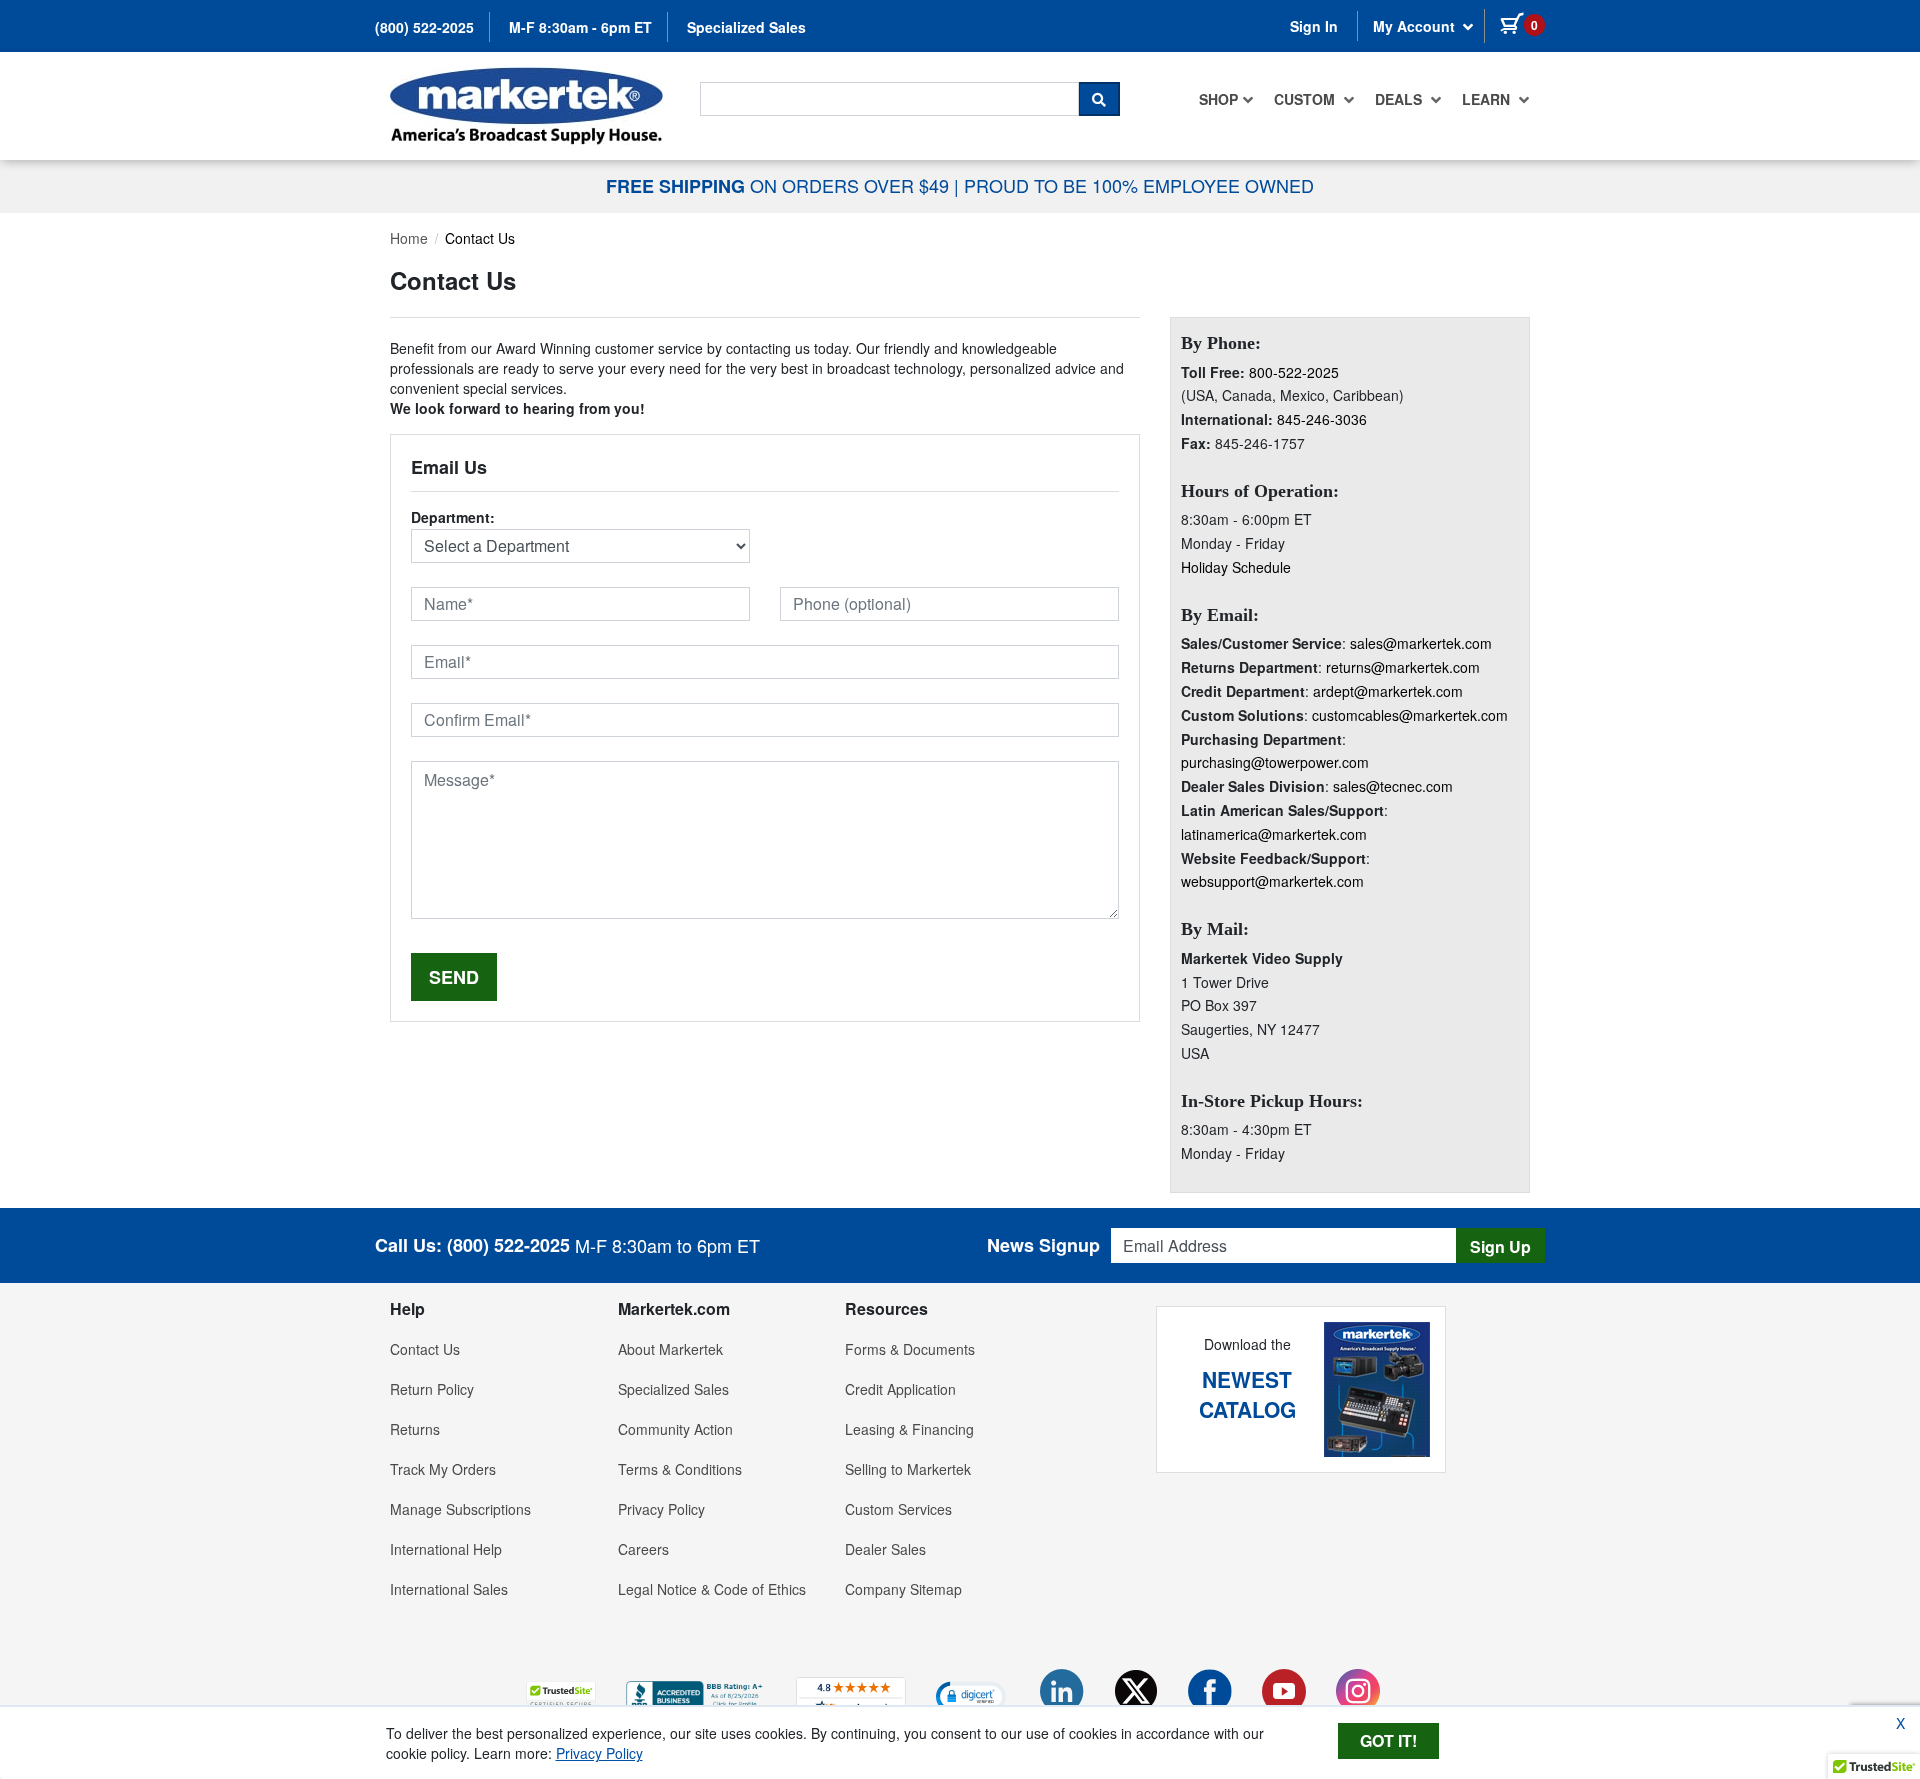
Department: (453, 517)
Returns (415, 1429)
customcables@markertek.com (1410, 715)
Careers (643, 1549)
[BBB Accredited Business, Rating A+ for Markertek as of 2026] (696, 1694)
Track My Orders (443, 1469)
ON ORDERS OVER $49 (780, 185)
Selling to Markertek (908, 1469)
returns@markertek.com (1403, 667)
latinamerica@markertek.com (1274, 834)
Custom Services (898, 1509)
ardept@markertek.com (1388, 691)
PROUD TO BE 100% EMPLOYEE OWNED (1139, 185)
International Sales (449, 1589)
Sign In (1314, 26)
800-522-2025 (1294, 372)
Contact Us (425, 1349)
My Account (1416, 26)
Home (409, 238)
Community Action (675, 1429)
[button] (561, 1695)
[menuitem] (1226, 99)
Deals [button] (1400, 99)
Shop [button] (1218, 99)
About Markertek (670, 1349)
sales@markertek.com (1421, 643)
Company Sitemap (903, 1589)
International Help (446, 1549)
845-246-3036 (1322, 419)
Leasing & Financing (909, 1429)
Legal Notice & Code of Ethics (712, 1589)
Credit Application (900, 1389)
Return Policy (432, 1389)
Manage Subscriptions (460, 1509)
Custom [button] (1306, 99)
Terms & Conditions (680, 1469)
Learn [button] (1488, 99)
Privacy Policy (661, 1509)
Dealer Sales (885, 1549)
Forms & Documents (910, 1349)
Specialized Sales (746, 27)
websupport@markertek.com (1272, 881)
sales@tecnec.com (1393, 786)
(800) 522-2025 (424, 27)
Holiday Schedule (1236, 567)
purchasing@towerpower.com (1275, 762)
